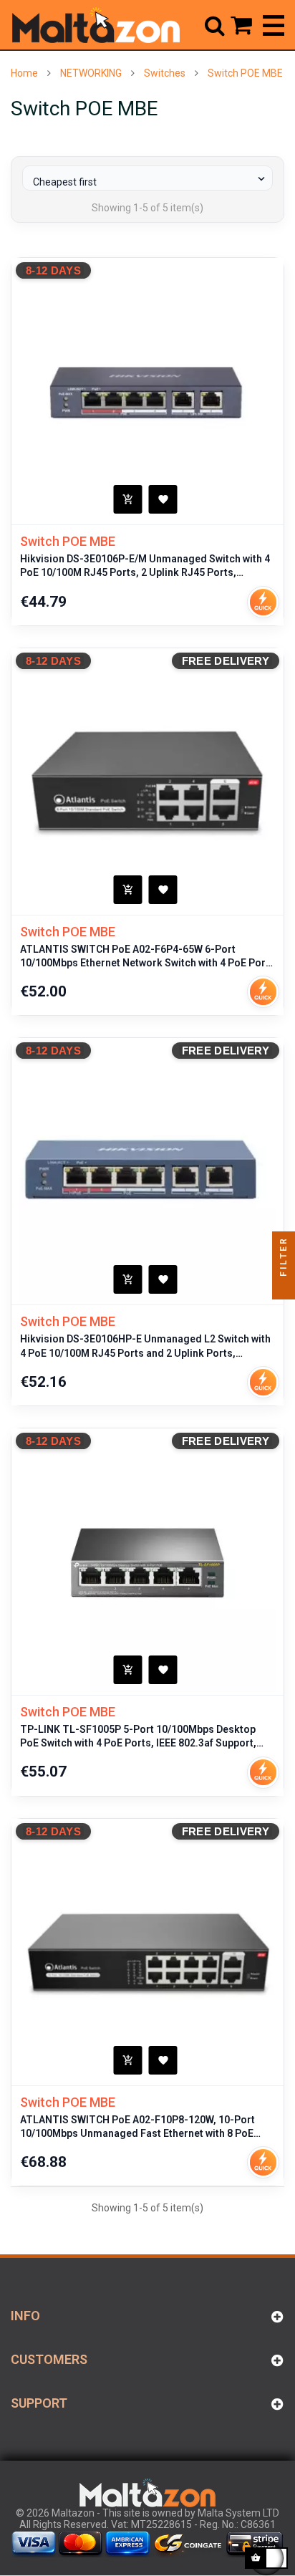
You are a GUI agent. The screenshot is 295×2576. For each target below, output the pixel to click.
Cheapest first (150, 180)
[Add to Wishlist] (163, 499)
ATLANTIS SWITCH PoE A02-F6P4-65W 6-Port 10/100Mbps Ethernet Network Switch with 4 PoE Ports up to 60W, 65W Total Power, (147, 957)
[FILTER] (284, 1288)
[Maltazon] (96, 25)
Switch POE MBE (68, 541)
